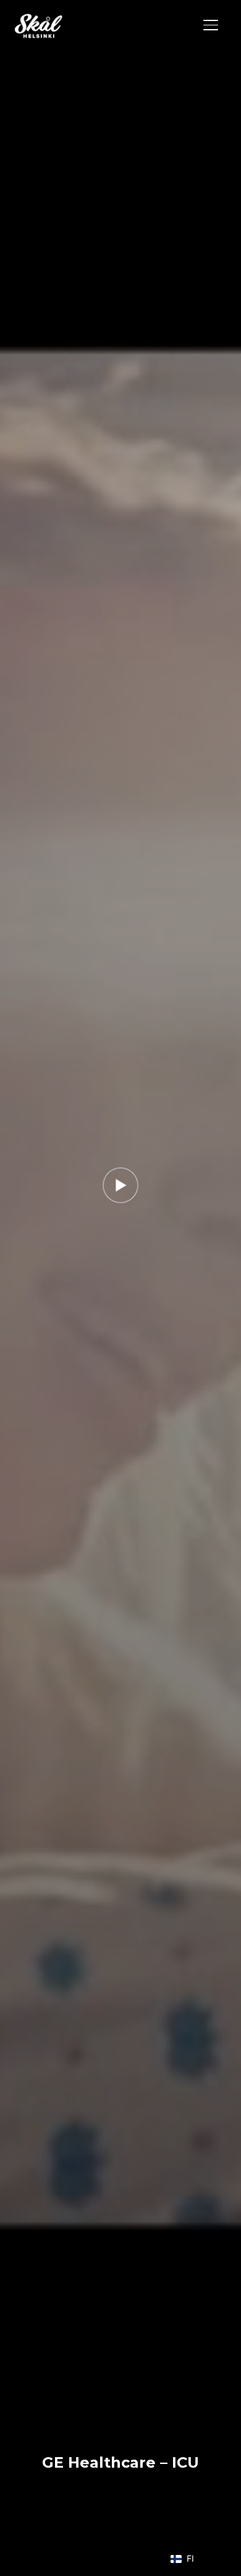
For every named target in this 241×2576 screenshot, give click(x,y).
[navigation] (188, 2559)
